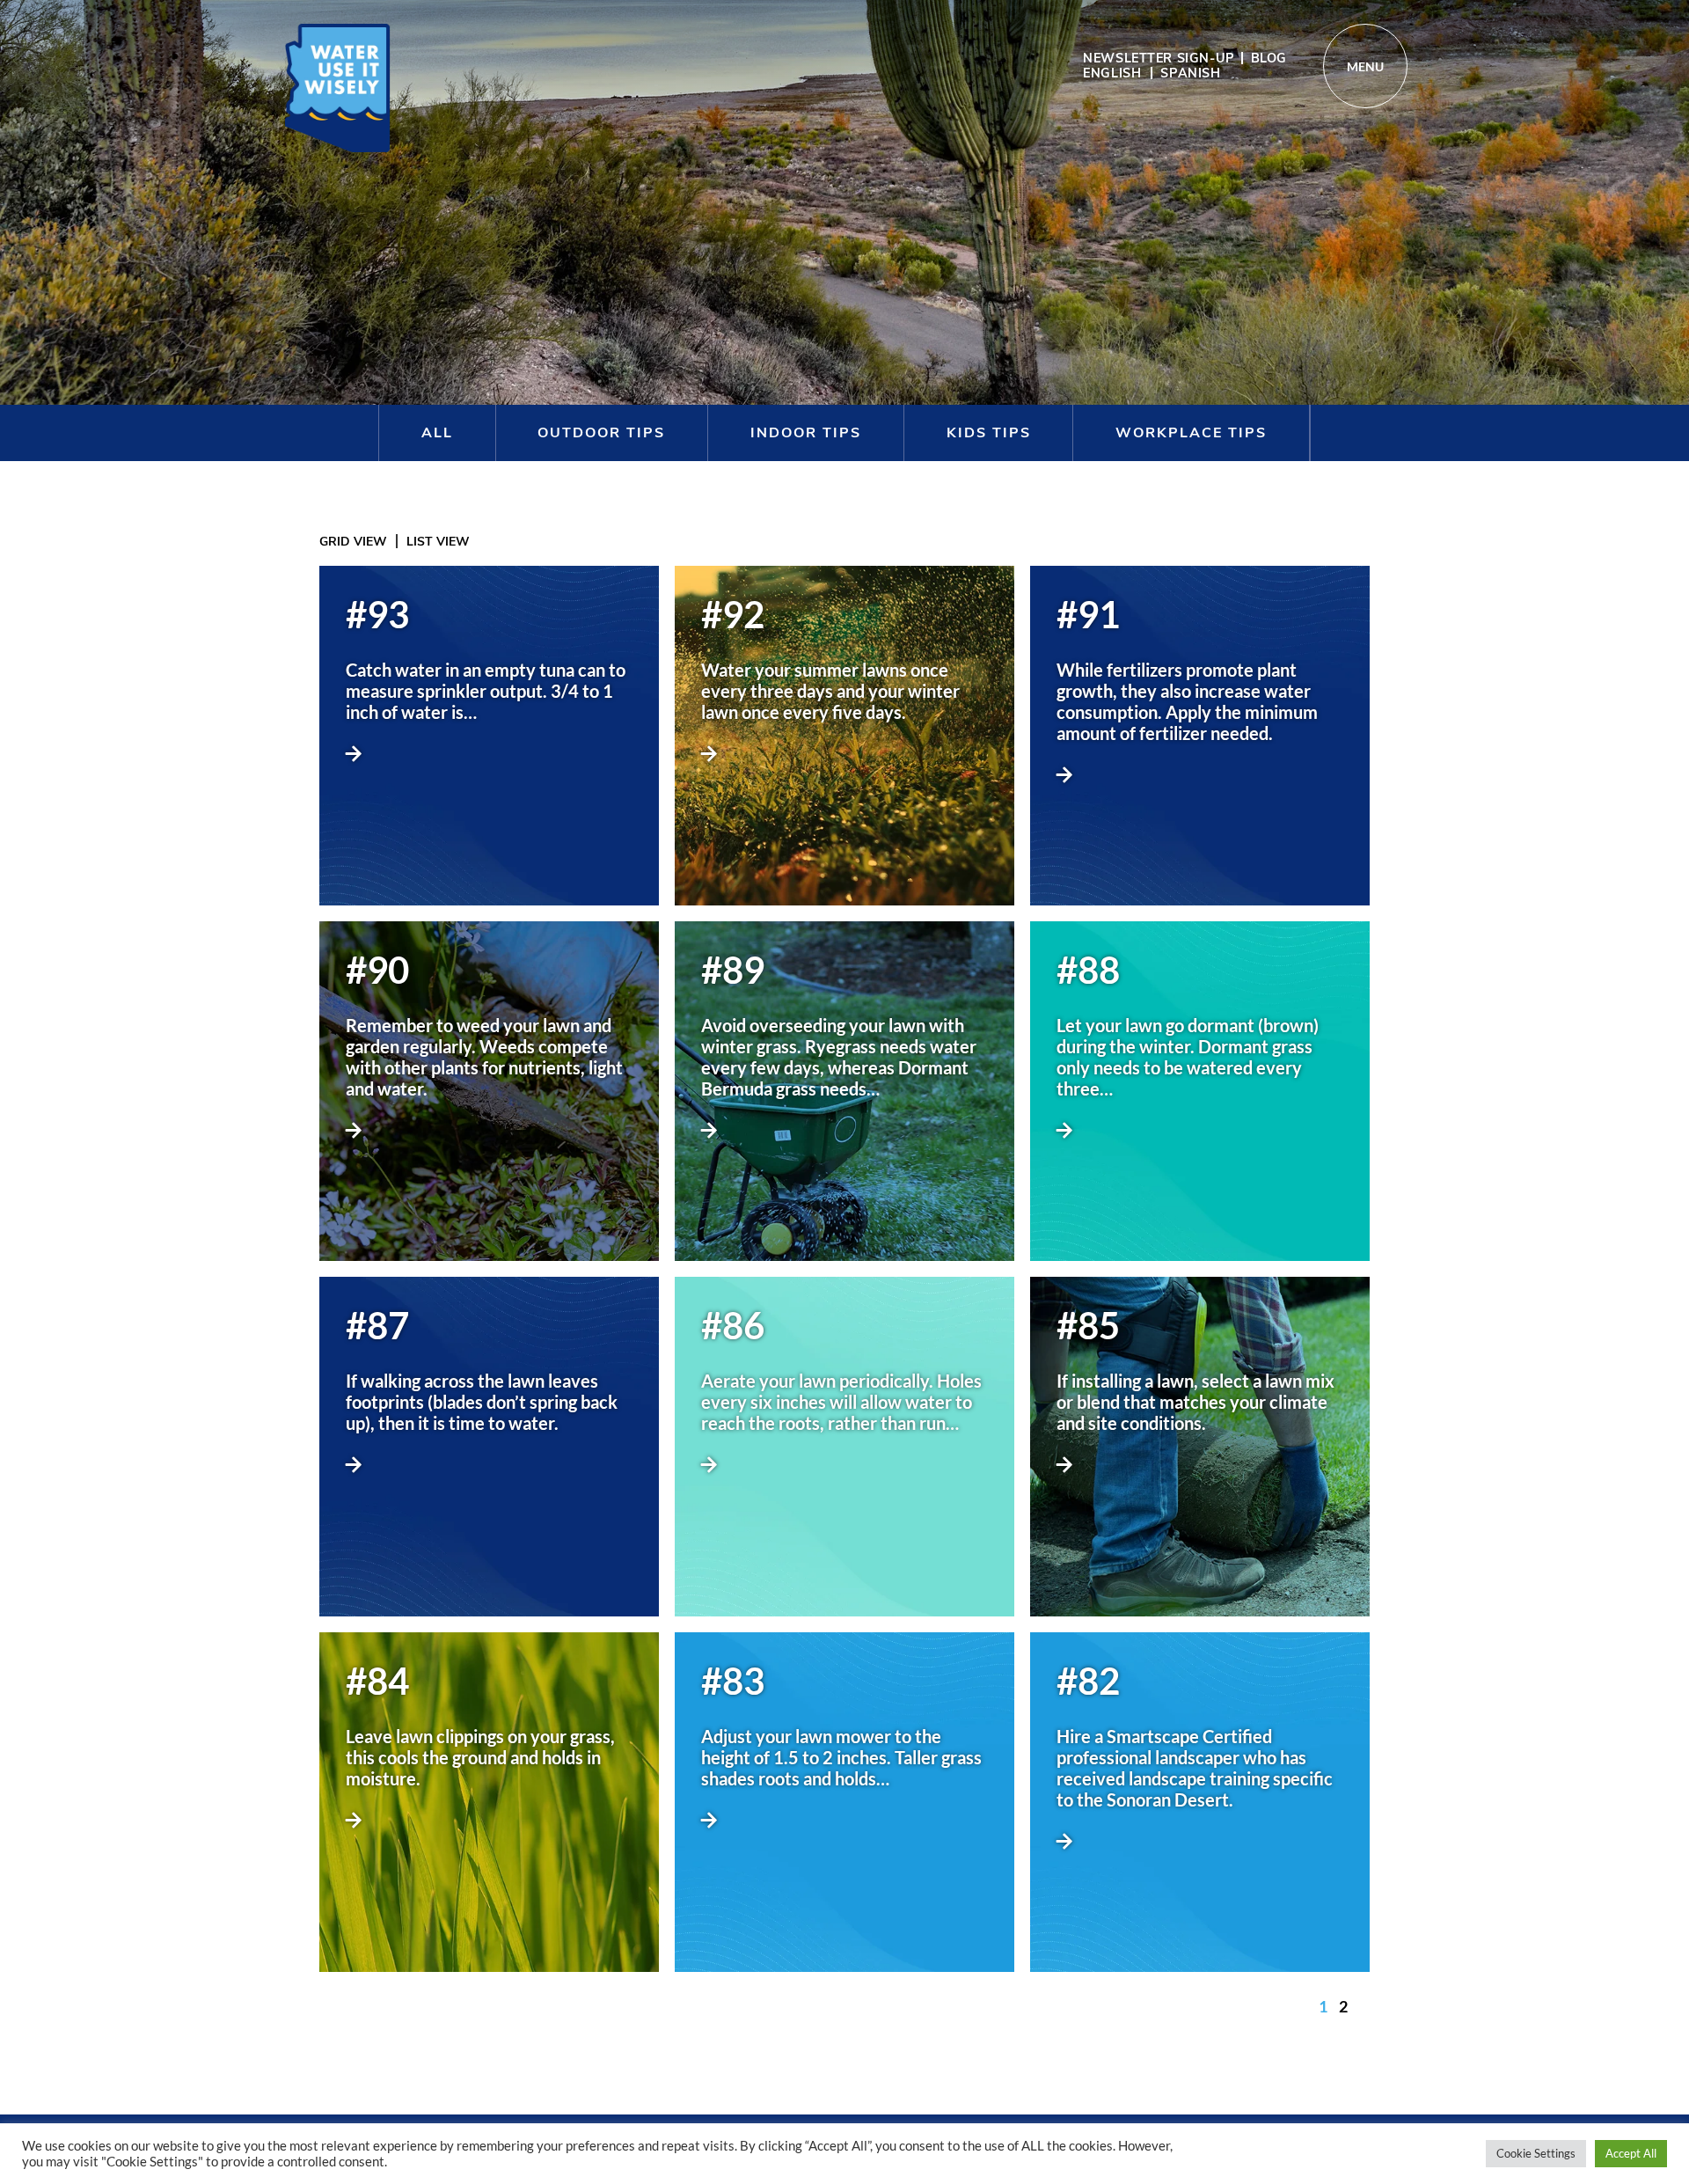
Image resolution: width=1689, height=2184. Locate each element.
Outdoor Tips (601, 433)
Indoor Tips (806, 433)
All (437, 433)
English (1112, 73)
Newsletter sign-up (1159, 58)
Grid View (353, 542)
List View (438, 542)
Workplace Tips (1191, 433)
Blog (1269, 58)
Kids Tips (989, 433)
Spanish (1190, 73)
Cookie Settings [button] (1536, 2153)
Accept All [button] (1631, 2153)
